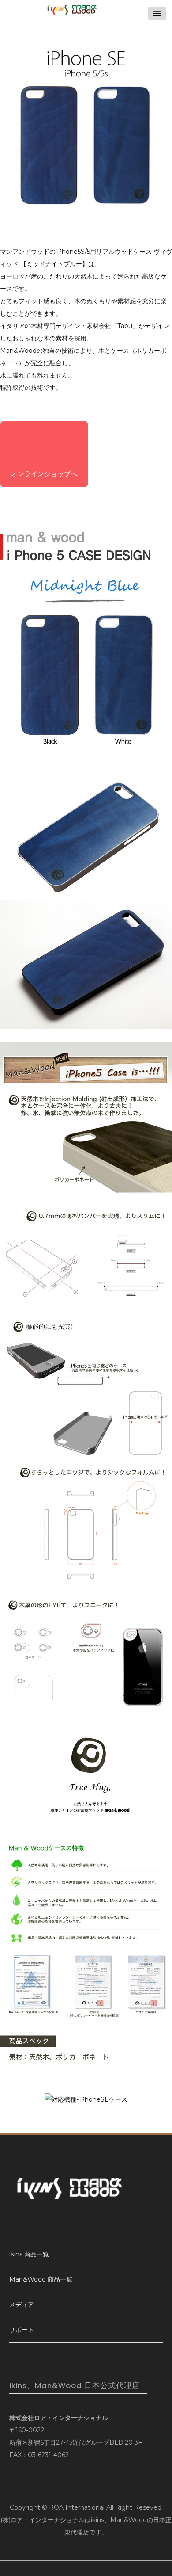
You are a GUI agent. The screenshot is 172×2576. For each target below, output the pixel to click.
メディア (22, 2305)
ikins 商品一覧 (29, 2254)
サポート (22, 2330)
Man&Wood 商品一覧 (41, 2279)
